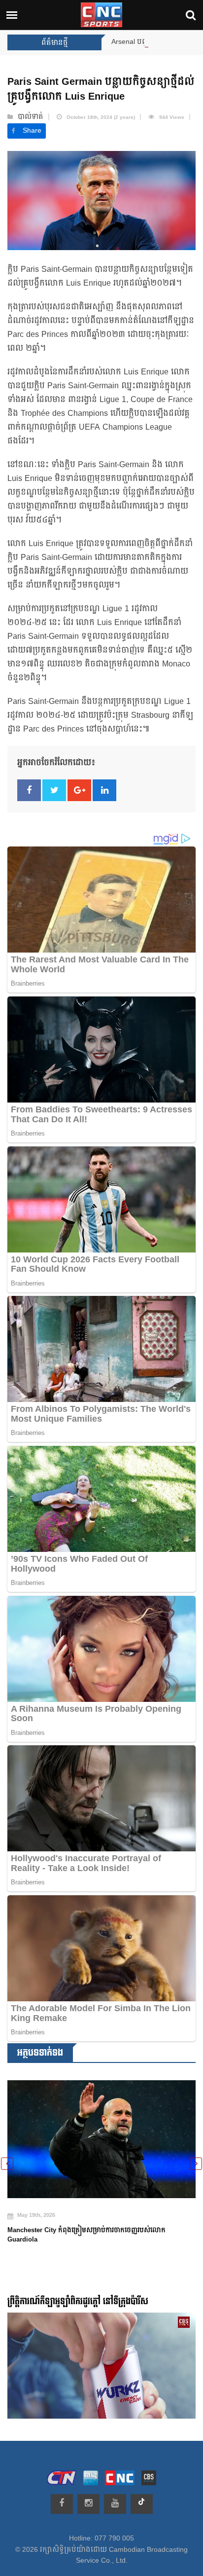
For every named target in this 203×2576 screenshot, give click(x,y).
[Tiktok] (142, 2504)
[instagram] (88, 2504)
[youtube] (115, 2504)
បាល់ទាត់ (31, 117)
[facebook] (62, 2504)
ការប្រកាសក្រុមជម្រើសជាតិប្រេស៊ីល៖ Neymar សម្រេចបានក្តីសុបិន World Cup (92, 2223)
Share (32, 131)
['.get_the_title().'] (101, 2133)
